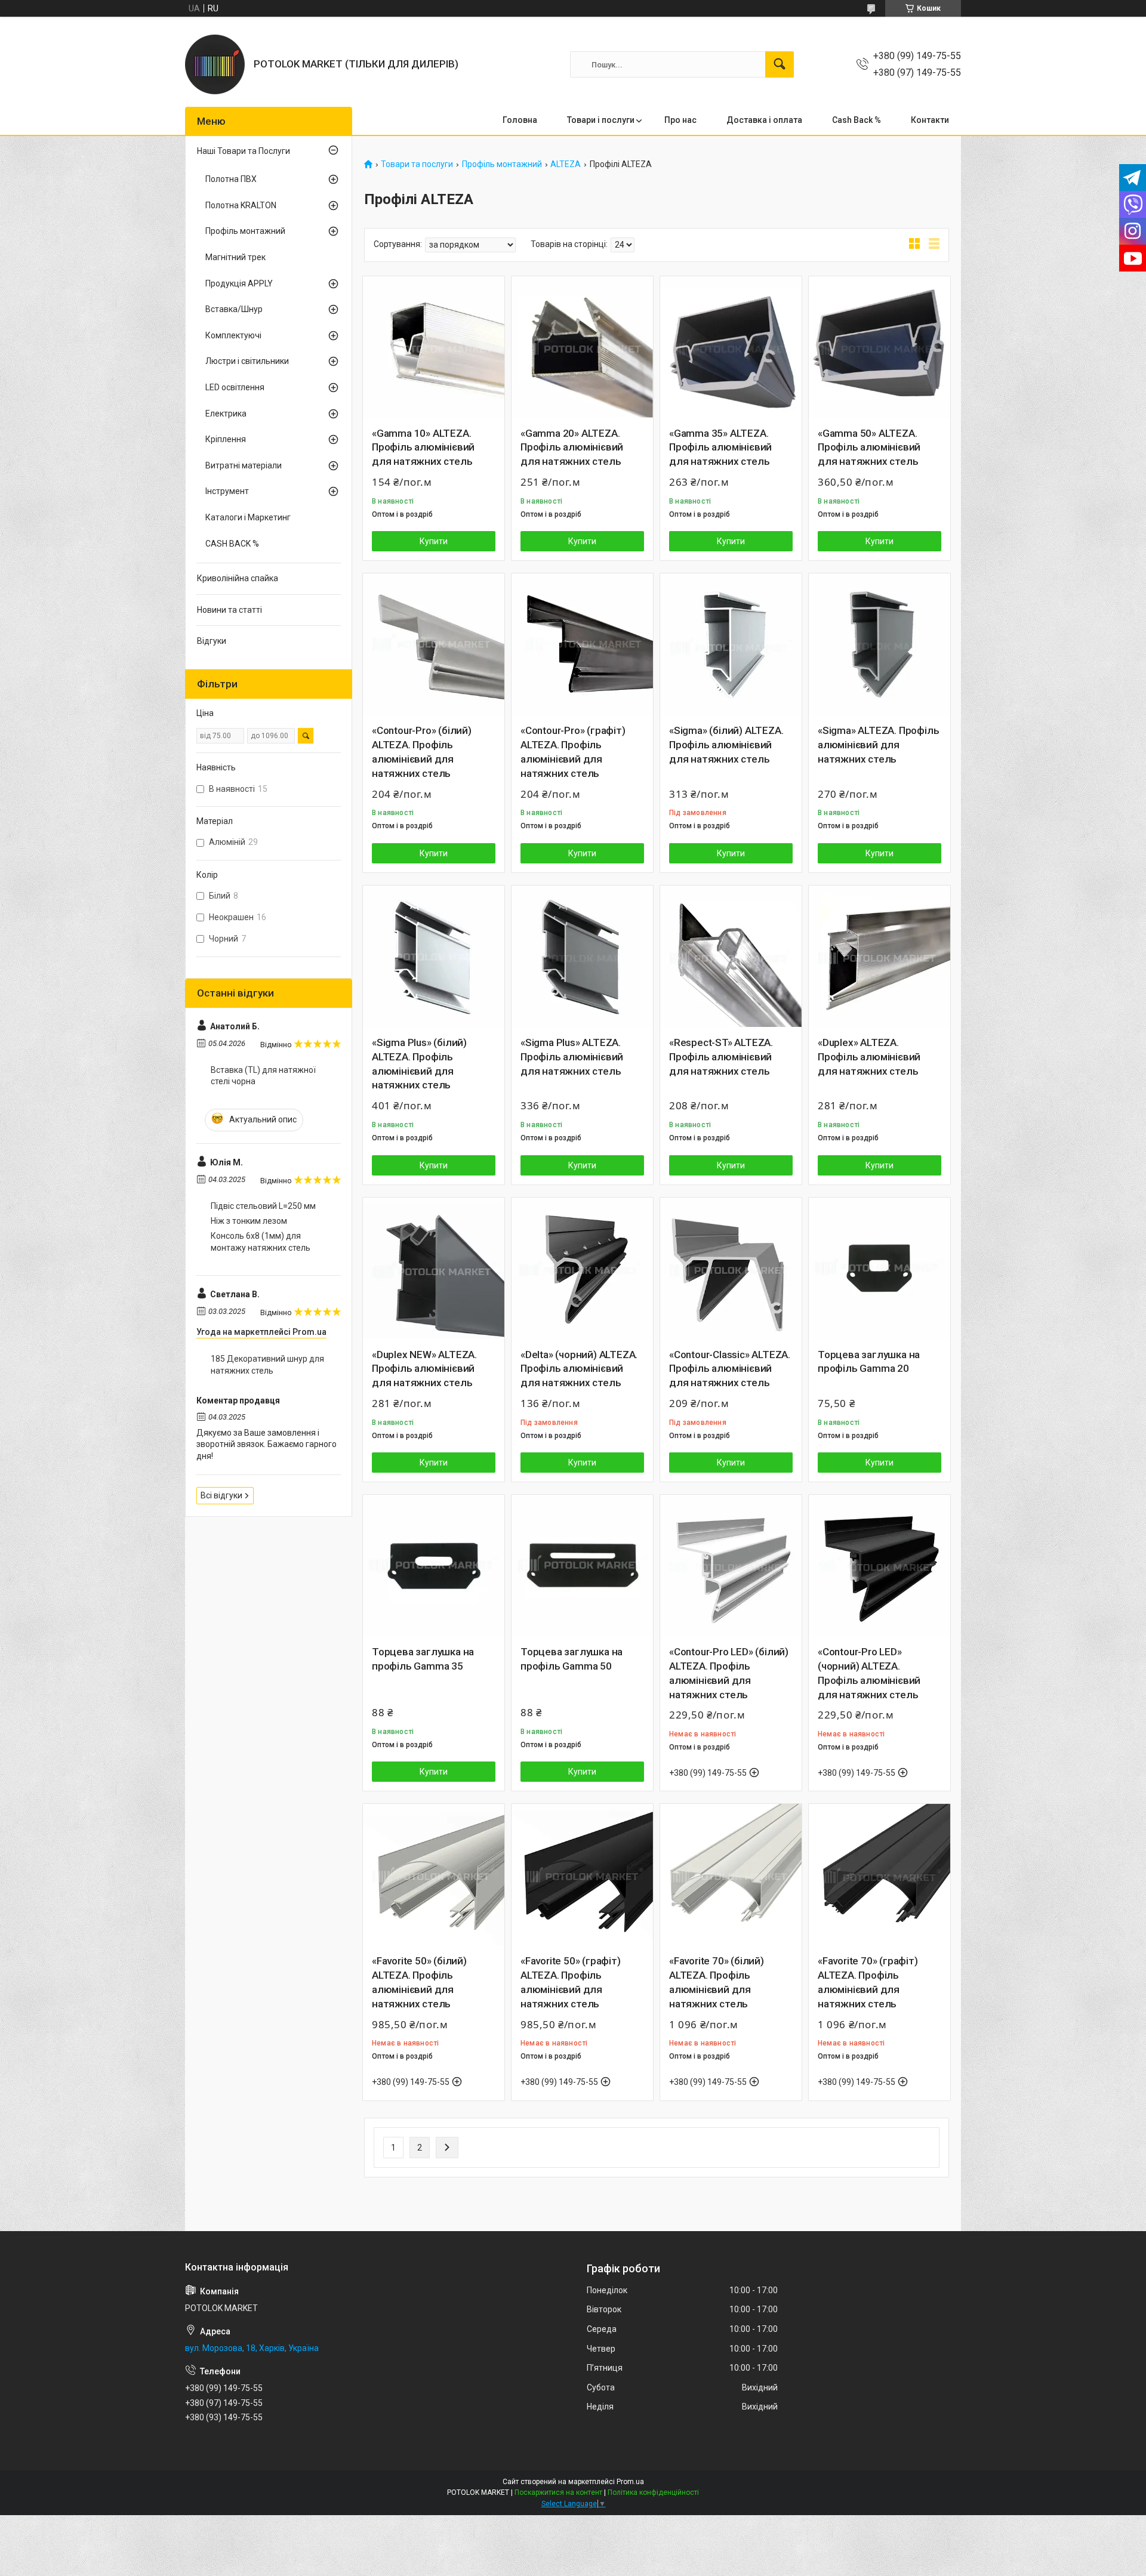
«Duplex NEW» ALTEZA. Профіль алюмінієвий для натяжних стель (424, 1369)
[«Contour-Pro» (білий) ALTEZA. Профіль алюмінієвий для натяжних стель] (434, 644)
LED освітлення (235, 387)
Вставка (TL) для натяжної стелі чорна (263, 1076)
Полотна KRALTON (241, 205)
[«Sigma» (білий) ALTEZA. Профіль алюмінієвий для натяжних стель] (731, 644)
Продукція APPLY (239, 283)
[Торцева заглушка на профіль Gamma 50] (582, 1565)
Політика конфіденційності (653, 2492)
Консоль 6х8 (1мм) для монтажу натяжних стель (261, 1242)
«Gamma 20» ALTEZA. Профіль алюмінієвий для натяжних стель (572, 448)
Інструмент (227, 491)
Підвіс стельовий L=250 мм (263, 1206)
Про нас (680, 120)
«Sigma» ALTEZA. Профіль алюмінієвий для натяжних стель (878, 745)
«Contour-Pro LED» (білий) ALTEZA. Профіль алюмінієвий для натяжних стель (729, 1673)
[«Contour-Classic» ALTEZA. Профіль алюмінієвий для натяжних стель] (731, 1268)
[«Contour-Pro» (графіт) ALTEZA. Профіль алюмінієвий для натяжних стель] (582, 644)
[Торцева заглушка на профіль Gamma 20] (879, 1268)
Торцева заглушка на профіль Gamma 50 (572, 1659)
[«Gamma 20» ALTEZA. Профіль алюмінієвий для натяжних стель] (582, 347)
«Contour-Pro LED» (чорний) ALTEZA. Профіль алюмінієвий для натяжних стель (869, 1673)
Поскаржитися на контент (558, 2492)
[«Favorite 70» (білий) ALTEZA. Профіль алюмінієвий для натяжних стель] (731, 1875)
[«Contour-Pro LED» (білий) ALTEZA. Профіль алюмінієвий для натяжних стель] (731, 1565)
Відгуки (212, 641)
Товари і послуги (601, 120)
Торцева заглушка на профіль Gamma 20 (869, 1362)
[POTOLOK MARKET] (215, 64)
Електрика (226, 414)
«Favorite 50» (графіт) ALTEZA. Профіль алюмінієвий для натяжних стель (571, 1982)
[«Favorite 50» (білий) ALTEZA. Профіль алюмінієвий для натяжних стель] (434, 1875)
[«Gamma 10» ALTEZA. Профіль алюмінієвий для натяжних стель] (434, 347)
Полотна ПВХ (231, 179)
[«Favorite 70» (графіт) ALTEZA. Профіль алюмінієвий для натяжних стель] (879, 1875)
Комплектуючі (233, 335)
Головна (520, 120)
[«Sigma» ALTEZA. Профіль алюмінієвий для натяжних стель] (879, 644)
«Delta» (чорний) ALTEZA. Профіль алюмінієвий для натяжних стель (579, 1369)
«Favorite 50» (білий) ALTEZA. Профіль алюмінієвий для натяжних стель (419, 1982)
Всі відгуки (221, 1495)
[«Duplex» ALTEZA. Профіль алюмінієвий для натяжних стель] (879, 956)
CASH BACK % (232, 544)
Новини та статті (229, 610)
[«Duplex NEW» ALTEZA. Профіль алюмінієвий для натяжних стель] (434, 1268)
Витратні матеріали (244, 465)
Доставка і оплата (764, 120)
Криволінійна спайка (238, 578)
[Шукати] (780, 64)
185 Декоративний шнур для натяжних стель (267, 1365)
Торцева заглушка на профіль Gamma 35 (423, 1659)
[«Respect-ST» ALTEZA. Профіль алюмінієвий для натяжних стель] (731, 956)
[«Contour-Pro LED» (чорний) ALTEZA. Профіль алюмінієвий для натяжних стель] (879, 1565)
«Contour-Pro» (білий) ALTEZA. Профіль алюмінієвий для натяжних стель (422, 752)
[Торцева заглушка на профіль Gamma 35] (434, 1565)
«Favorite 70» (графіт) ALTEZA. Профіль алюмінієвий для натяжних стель (868, 1982)
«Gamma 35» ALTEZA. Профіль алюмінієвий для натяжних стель (720, 448)
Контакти (930, 120)
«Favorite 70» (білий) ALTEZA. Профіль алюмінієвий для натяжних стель (717, 1982)
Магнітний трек (235, 257)
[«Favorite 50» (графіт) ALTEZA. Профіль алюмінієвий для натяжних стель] (582, 1875)
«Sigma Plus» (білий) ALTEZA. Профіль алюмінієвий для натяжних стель (419, 1064)
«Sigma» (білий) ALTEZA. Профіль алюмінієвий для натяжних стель (726, 745)
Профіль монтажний (502, 164)
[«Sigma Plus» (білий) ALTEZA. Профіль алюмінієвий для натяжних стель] (434, 956)
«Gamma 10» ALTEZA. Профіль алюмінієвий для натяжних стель (423, 448)
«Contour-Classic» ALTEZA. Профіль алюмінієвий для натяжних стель (730, 1369)
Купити (434, 541)
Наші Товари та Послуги (244, 151)
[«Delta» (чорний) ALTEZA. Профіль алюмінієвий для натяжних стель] (582, 1268)
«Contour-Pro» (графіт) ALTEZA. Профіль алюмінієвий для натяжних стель (573, 752)
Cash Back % (857, 120)
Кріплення (226, 439)
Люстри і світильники (247, 361)
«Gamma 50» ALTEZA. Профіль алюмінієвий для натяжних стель (869, 448)
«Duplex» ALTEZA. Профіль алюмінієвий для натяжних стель (869, 1057)
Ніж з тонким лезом (249, 1221)
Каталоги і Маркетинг (248, 517)
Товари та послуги (417, 164)
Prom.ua (630, 2482)
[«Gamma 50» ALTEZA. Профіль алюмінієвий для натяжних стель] (879, 347)
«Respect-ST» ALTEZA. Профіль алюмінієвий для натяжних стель (721, 1057)
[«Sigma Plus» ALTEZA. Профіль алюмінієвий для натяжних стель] (582, 956)
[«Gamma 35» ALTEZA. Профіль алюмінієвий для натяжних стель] (731, 347)
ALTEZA (566, 164)
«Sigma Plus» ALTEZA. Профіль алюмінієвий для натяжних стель (572, 1057)
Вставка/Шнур (234, 309)
